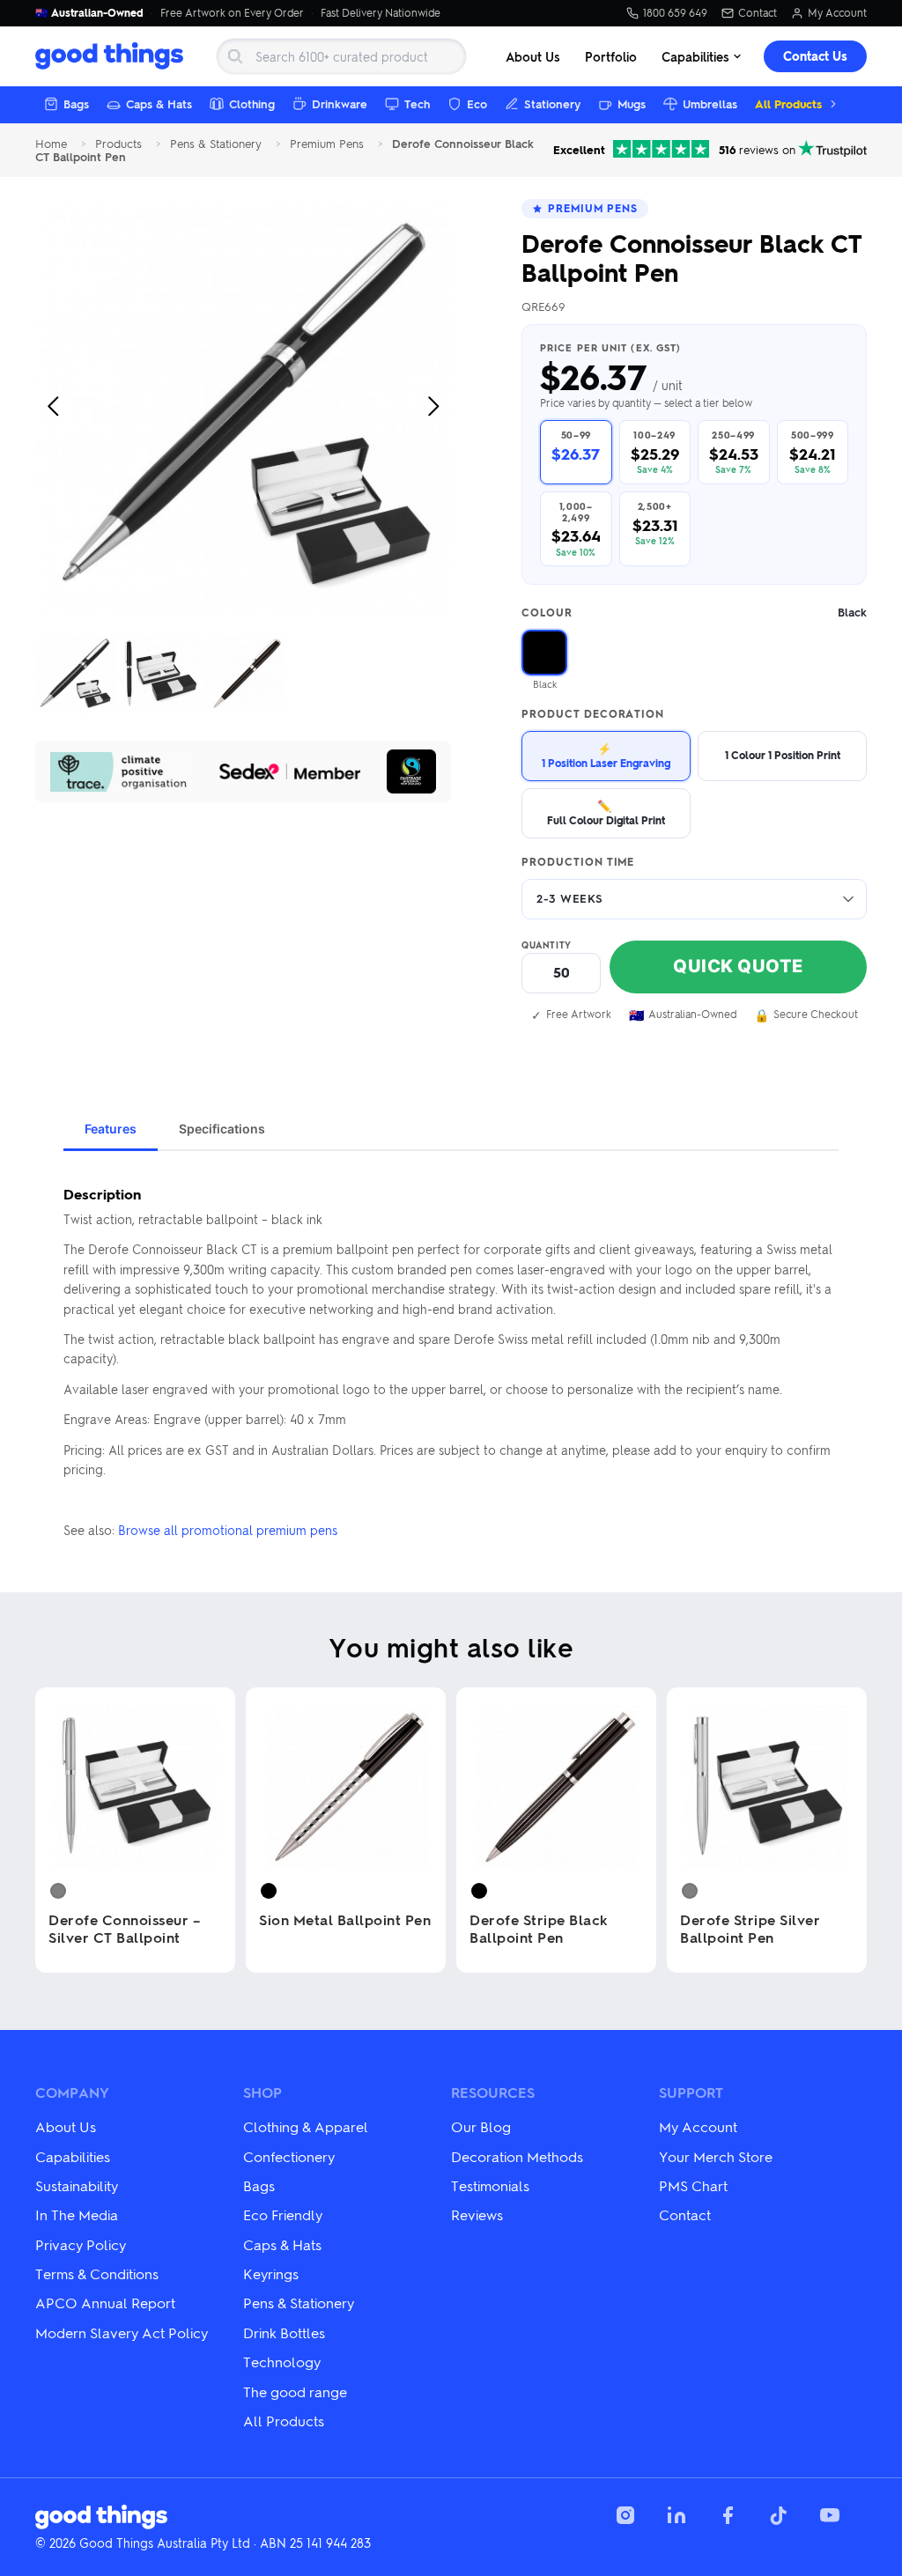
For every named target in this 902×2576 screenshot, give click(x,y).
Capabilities (695, 56)
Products (118, 144)
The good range (295, 2391)
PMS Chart (693, 2185)
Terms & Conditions (97, 2273)
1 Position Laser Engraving (606, 755)
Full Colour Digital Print (606, 812)
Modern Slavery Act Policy (122, 2332)
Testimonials (490, 2185)
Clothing (252, 103)
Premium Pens (327, 144)
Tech (417, 103)
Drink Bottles (284, 2332)
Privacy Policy (81, 2244)
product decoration (593, 714)
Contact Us (815, 56)
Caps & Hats (159, 103)
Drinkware (340, 103)
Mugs (632, 103)
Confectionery (289, 2156)
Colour (694, 613)
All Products (788, 103)
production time (578, 862)
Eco (477, 103)
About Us (533, 56)
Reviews (477, 2214)
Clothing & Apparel (306, 2126)
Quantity (547, 945)
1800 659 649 (675, 13)
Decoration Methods (517, 2156)
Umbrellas (710, 103)
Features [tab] (111, 1129)
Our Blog (481, 2126)
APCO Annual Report (105, 2303)
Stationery (552, 103)
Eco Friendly (283, 2214)
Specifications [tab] (222, 1129)
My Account (837, 13)
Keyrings (271, 2273)
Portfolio (611, 56)
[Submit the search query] (235, 56)
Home (51, 144)
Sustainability (77, 2185)
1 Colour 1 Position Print (783, 755)
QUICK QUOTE (738, 966)
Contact (758, 13)
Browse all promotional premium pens (228, 1530)
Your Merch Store (716, 2156)
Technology (282, 2362)
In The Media (77, 2214)
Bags (76, 103)
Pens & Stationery (216, 144)
